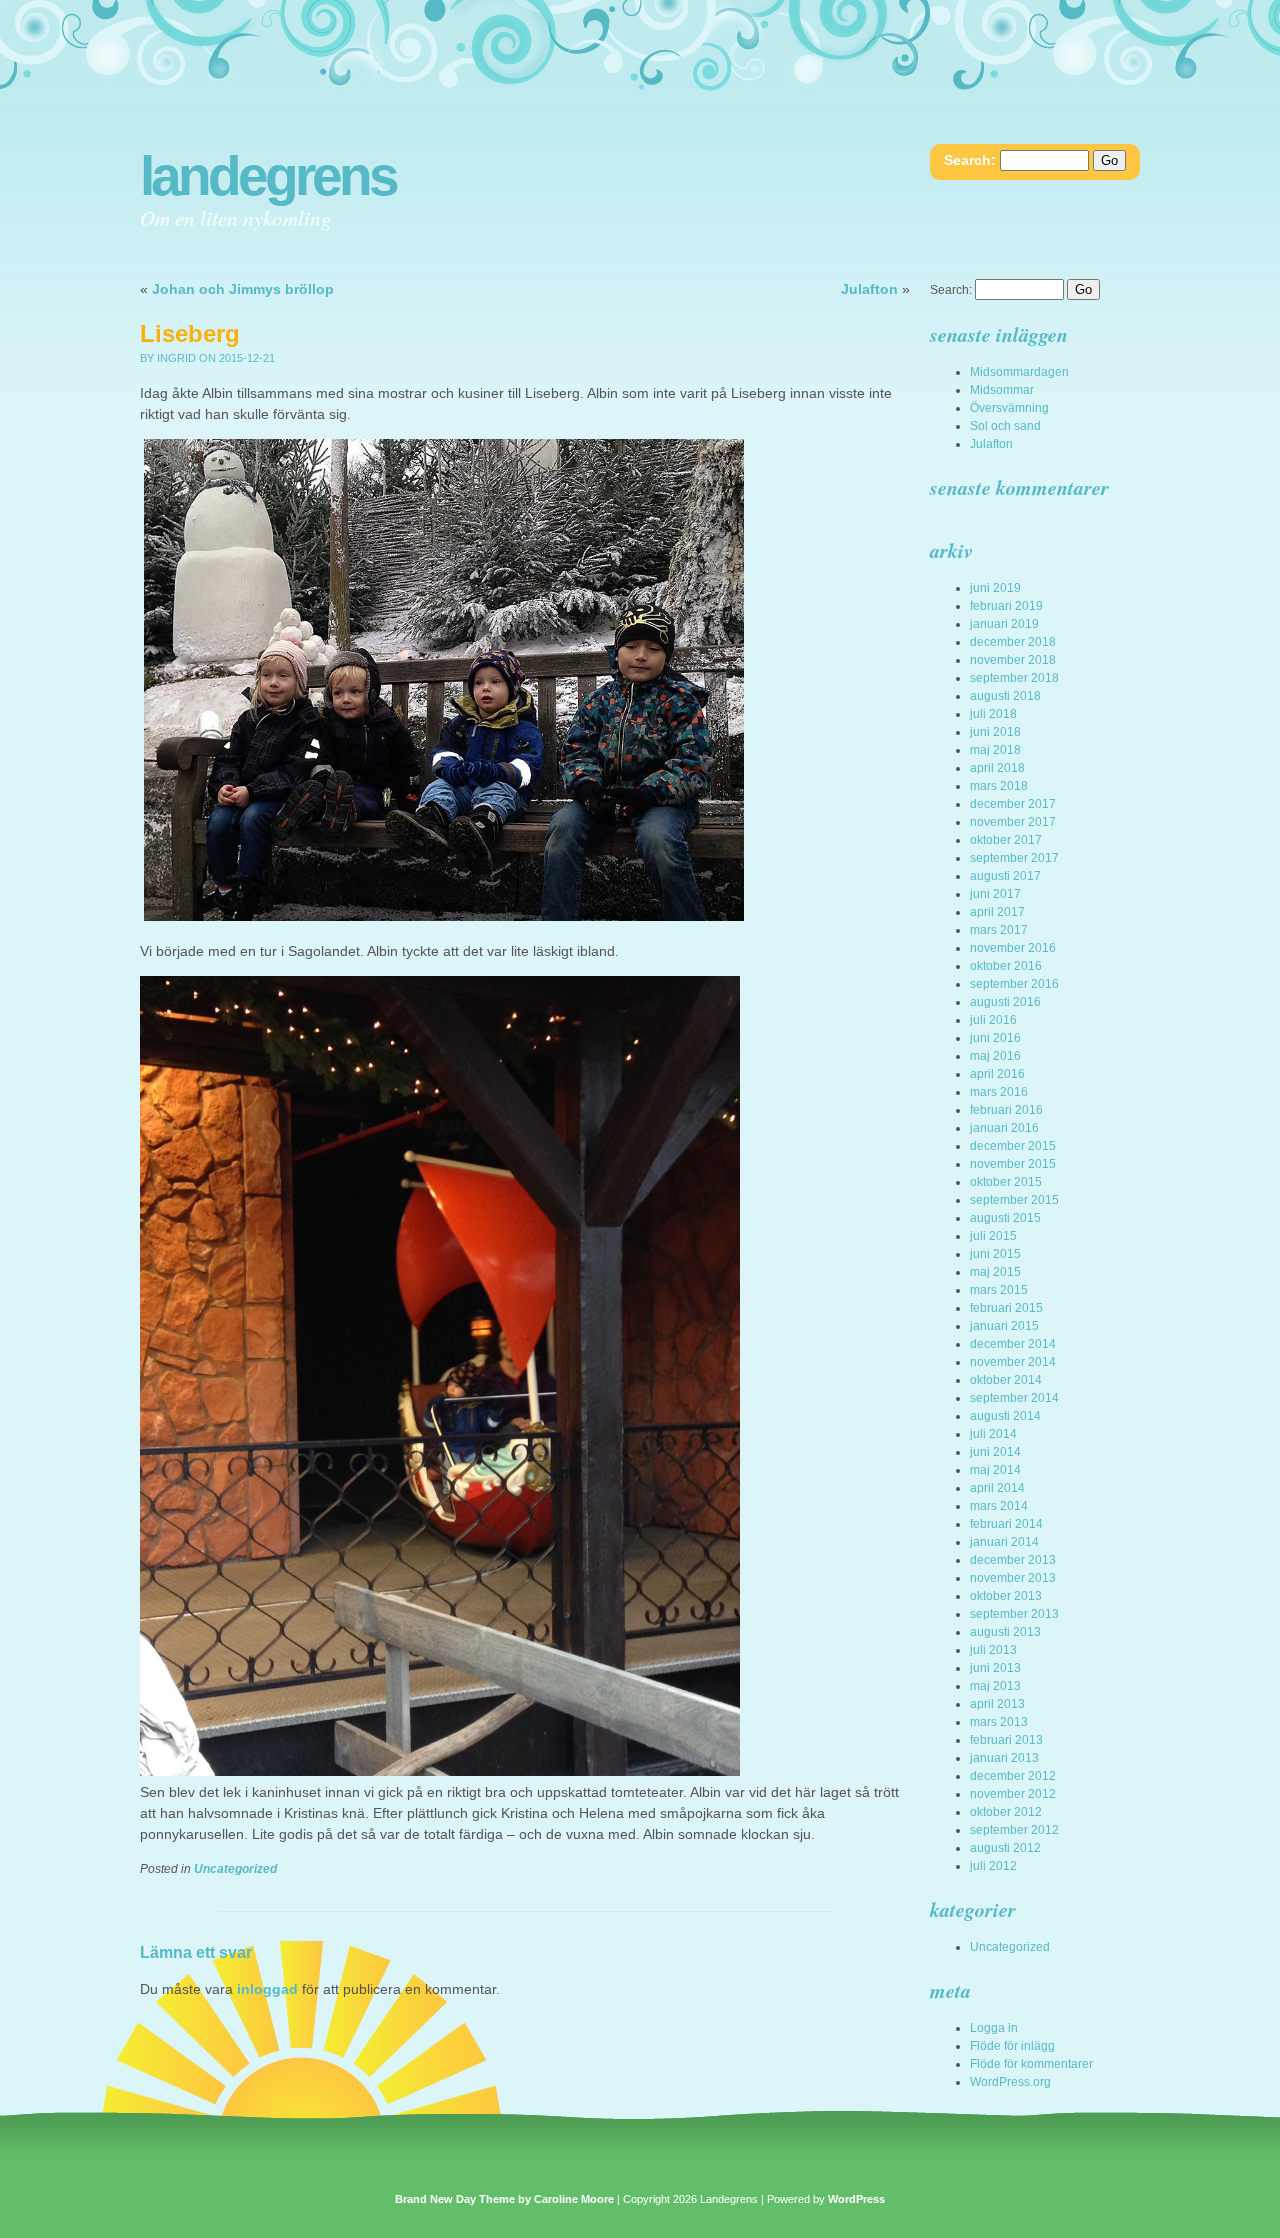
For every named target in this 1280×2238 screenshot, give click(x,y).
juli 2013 (993, 1650)
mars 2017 (999, 930)
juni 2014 (995, 1452)
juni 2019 (995, 588)
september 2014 (1014, 1398)
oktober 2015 (1006, 1182)
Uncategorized (235, 1869)
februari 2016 (1006, 1110)
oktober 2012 (1006, 1812)
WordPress (856, 2199)
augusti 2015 (1005, 1218)
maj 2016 (995, 1056)
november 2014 (1013, 1362)
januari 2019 (1004, 624)
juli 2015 (993, 1236)
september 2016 (1014, 984)
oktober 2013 (1006, 1596)
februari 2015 (1006, 1308)
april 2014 (997, 1488)
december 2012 (1013, 1776)
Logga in (994, 2028)
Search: (970, 160)
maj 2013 (995, 1686)
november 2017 (1013, 822)
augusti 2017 (1005, 876)
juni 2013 (995, 1668)
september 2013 (1014, 1614)
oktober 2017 (1006, 840)
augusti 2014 (1005, 1416)
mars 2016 (999, 1092)
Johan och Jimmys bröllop (243, 289)
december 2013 (1013, 1560)
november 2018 (1013, 660)
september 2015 (1014, 1200)
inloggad (267, 1989)
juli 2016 (993, 1020)
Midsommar (1002, 390)
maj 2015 (995, 1272)
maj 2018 (995, 750)
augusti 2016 (1005, 1002)
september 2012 (1014, 1830)
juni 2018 (995, 732)
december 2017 (1013, 804)
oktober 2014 (1006, 1380)
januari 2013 (1004, 1758)
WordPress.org (1010, 2082)
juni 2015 (995, 1254)
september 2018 (1014, 678)
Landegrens (268, 176)
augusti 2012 (1005, 1848)
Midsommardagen (1019, 372)
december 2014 (1013, 1344)
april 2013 (997, 1704)
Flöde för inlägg (1012, 2046)
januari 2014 (1004, 1542)
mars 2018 (999, 786)
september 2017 (1014, 858)
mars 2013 (999, 1722)
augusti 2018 (1005, 696)
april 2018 (997, 768)
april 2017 (997, 912)
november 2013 (1013, 1578)
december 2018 (1013, 642)
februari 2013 (1006, 1740)
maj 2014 (995, 1470)
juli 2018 (993, 714)
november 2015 (1013, 1164)
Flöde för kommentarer (1031, 2064)
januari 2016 (1004, 1128)
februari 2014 (1006, 1524)
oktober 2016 (1006, 966)
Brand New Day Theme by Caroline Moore (504, 2199)
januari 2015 (1004, 1326)
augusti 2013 (1005, 1632)
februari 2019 (1006, 606)
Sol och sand (1005, 426)
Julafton (869, 289)
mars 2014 (999, 1506)
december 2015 (1013, 1146)
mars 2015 (999, 1290)
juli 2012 (993, 1866)
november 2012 (1013, 1794)
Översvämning (1009, 408)
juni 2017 (995, 894)
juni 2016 (995, 1038)
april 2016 (997, 1074)
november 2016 (1013, 948)
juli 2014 (993, 1434)
